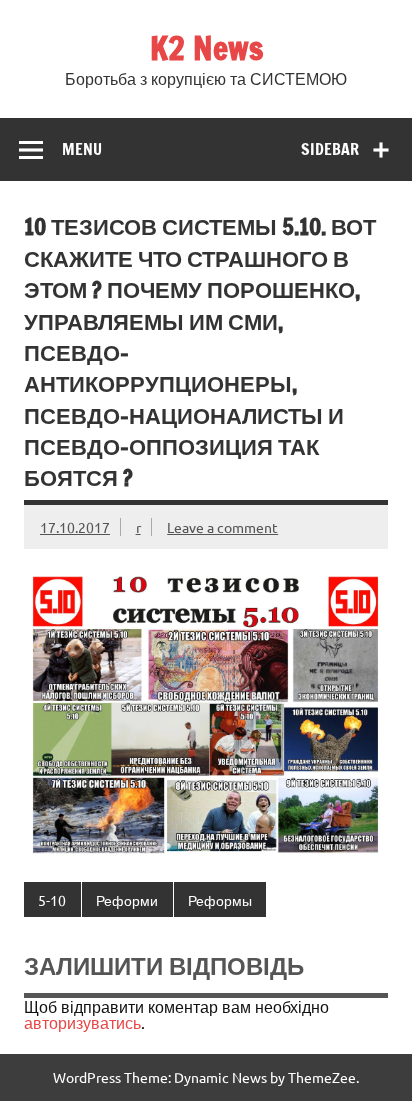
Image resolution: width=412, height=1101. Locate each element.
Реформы (220, 900)
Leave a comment (222, 527)
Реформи (127, 900)
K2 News (206, 48)
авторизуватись (82, 1022)
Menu (82, 149)
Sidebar (330, 149)
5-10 (52, 900)
